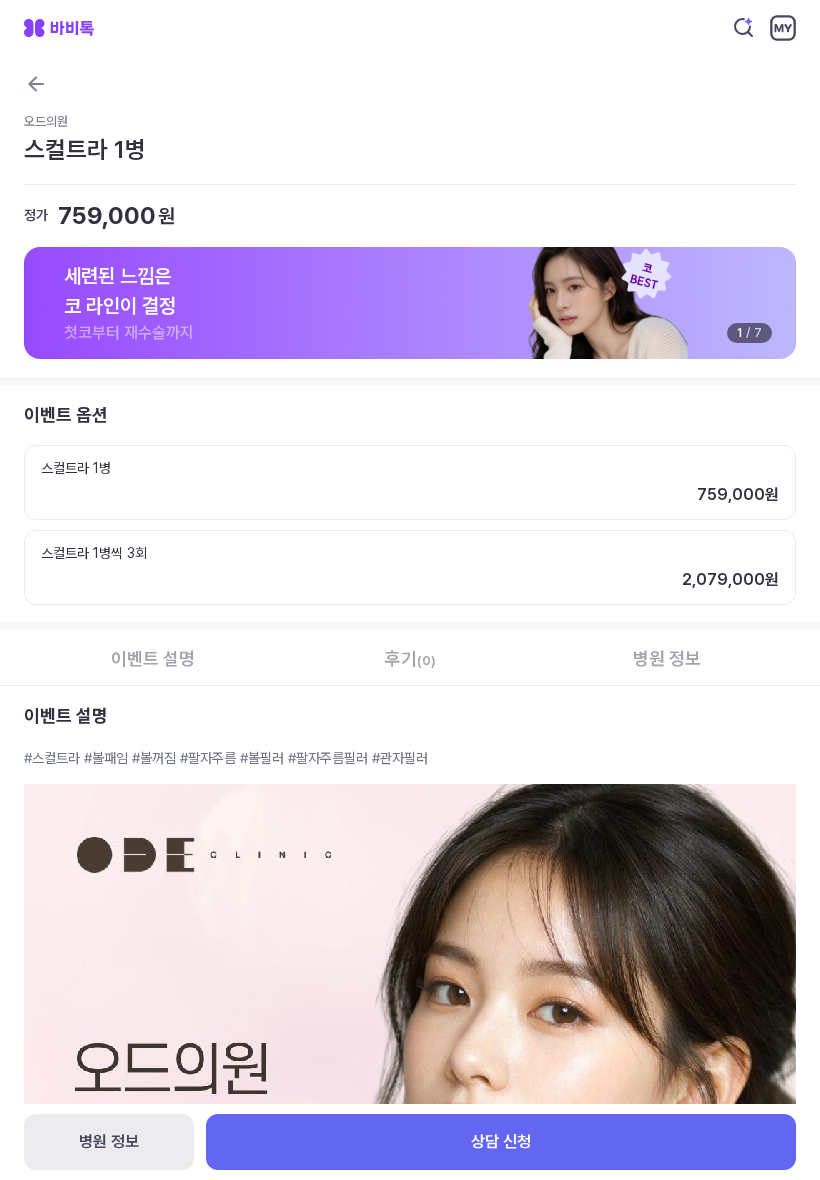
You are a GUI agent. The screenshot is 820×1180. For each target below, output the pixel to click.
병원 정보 (109, 1141)
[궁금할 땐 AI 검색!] (744, 28)
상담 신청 (501, 1141)
